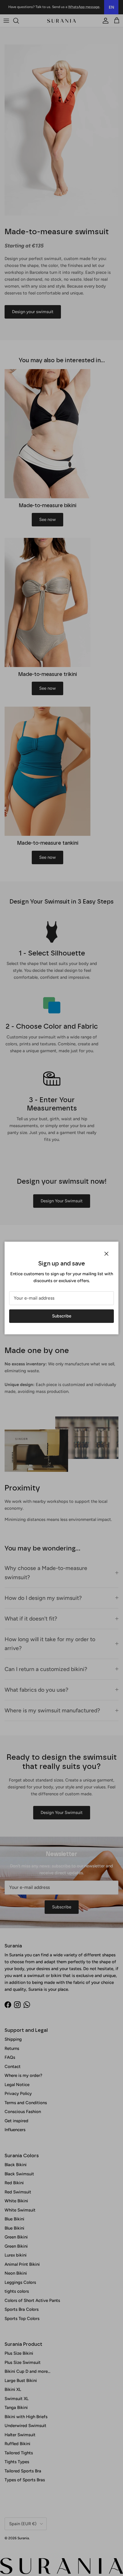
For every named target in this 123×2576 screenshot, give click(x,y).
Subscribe (62, 1316)
